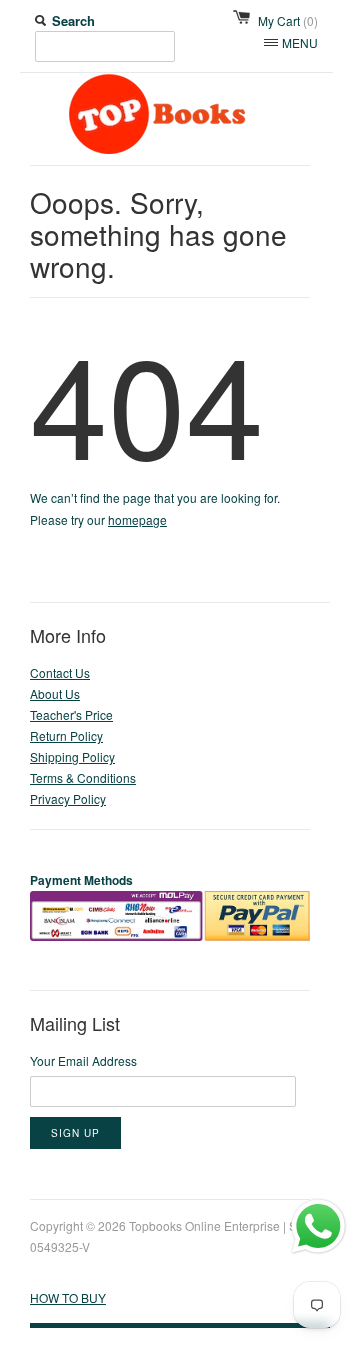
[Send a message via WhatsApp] (318, 1226)
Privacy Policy (68, 798)
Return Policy (66, 735)
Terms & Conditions (83, 777)
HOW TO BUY (68, 1297)
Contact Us (60, 672)
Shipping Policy (72, 756)
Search (73, 20)
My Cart (288, 20)
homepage (137, 519)
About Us (55, 693)
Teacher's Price (71, 714)
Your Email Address (83, 1060)
